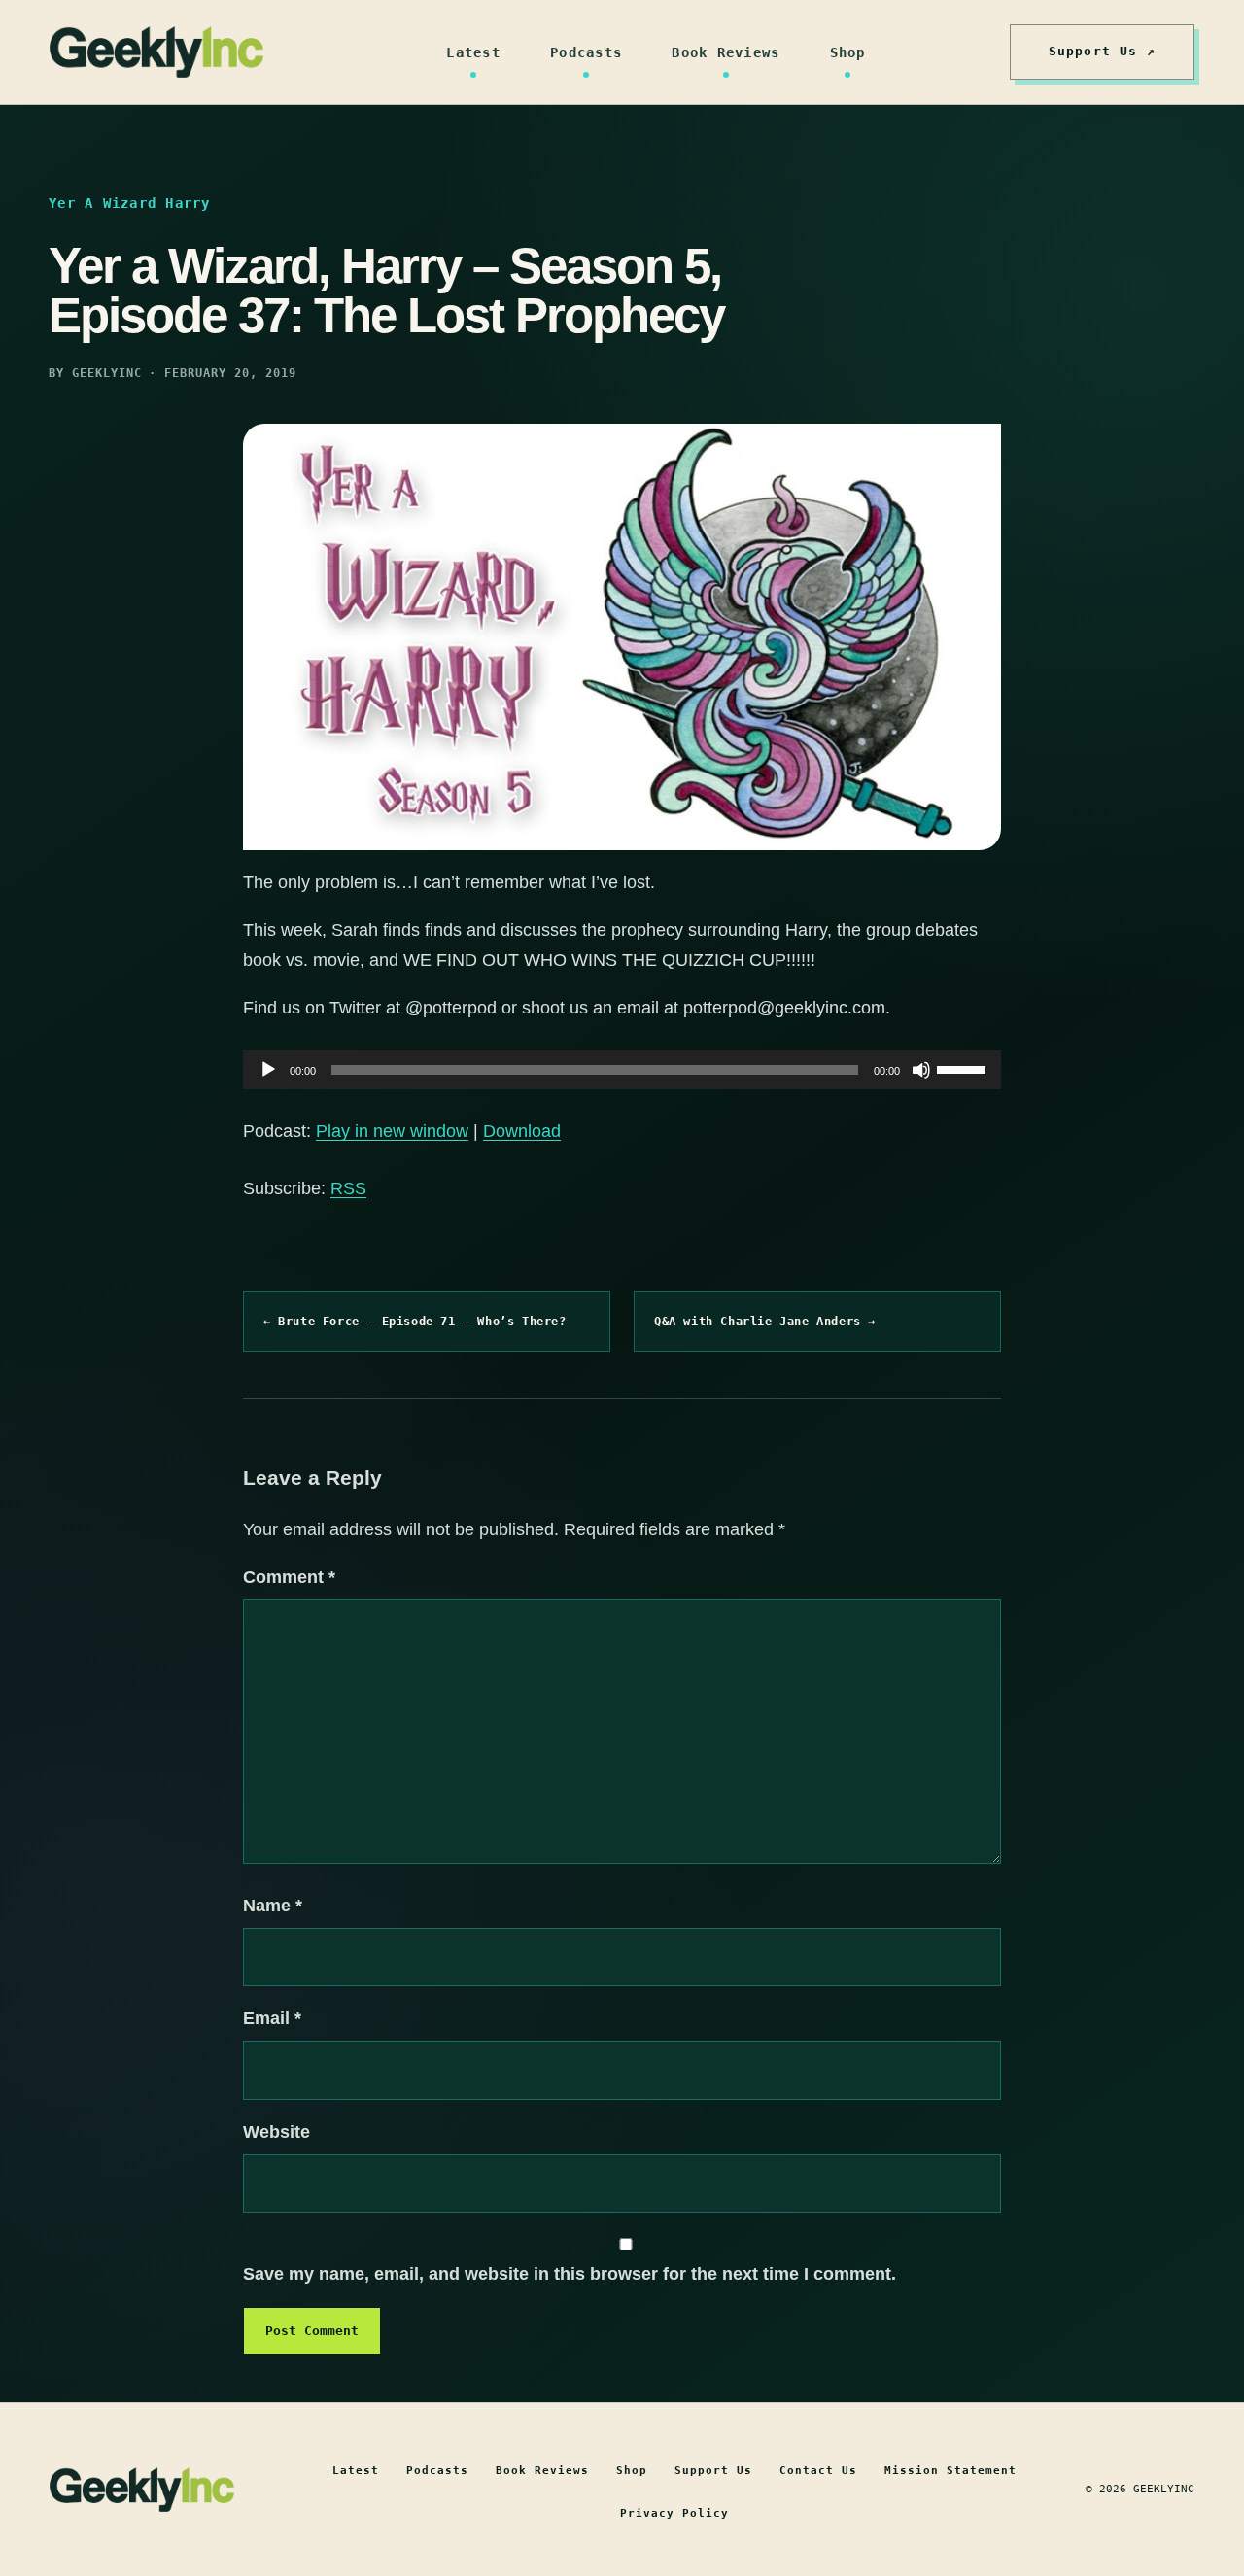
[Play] (268, 1070)
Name (273, 1906)
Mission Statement (950, 2471)
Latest (473, 52)
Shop (848, 52)
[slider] (964, 1068)
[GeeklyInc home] (156, 52)
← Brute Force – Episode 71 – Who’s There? (415, 1322)
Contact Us (818, 2471)
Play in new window (392, 1131)
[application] (622, 1070)
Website (276, 2132)
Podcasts (586, 52)
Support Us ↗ (1102, 51)
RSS (348, 1188)
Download (522, 1131)
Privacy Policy (674, 2513)
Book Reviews (726, 52)
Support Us (713, 2471)
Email (272, 2018)
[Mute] (921, 1070)
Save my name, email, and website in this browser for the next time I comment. (570, 2274)
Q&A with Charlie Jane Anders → (765, 1322)
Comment (289, 1577)
